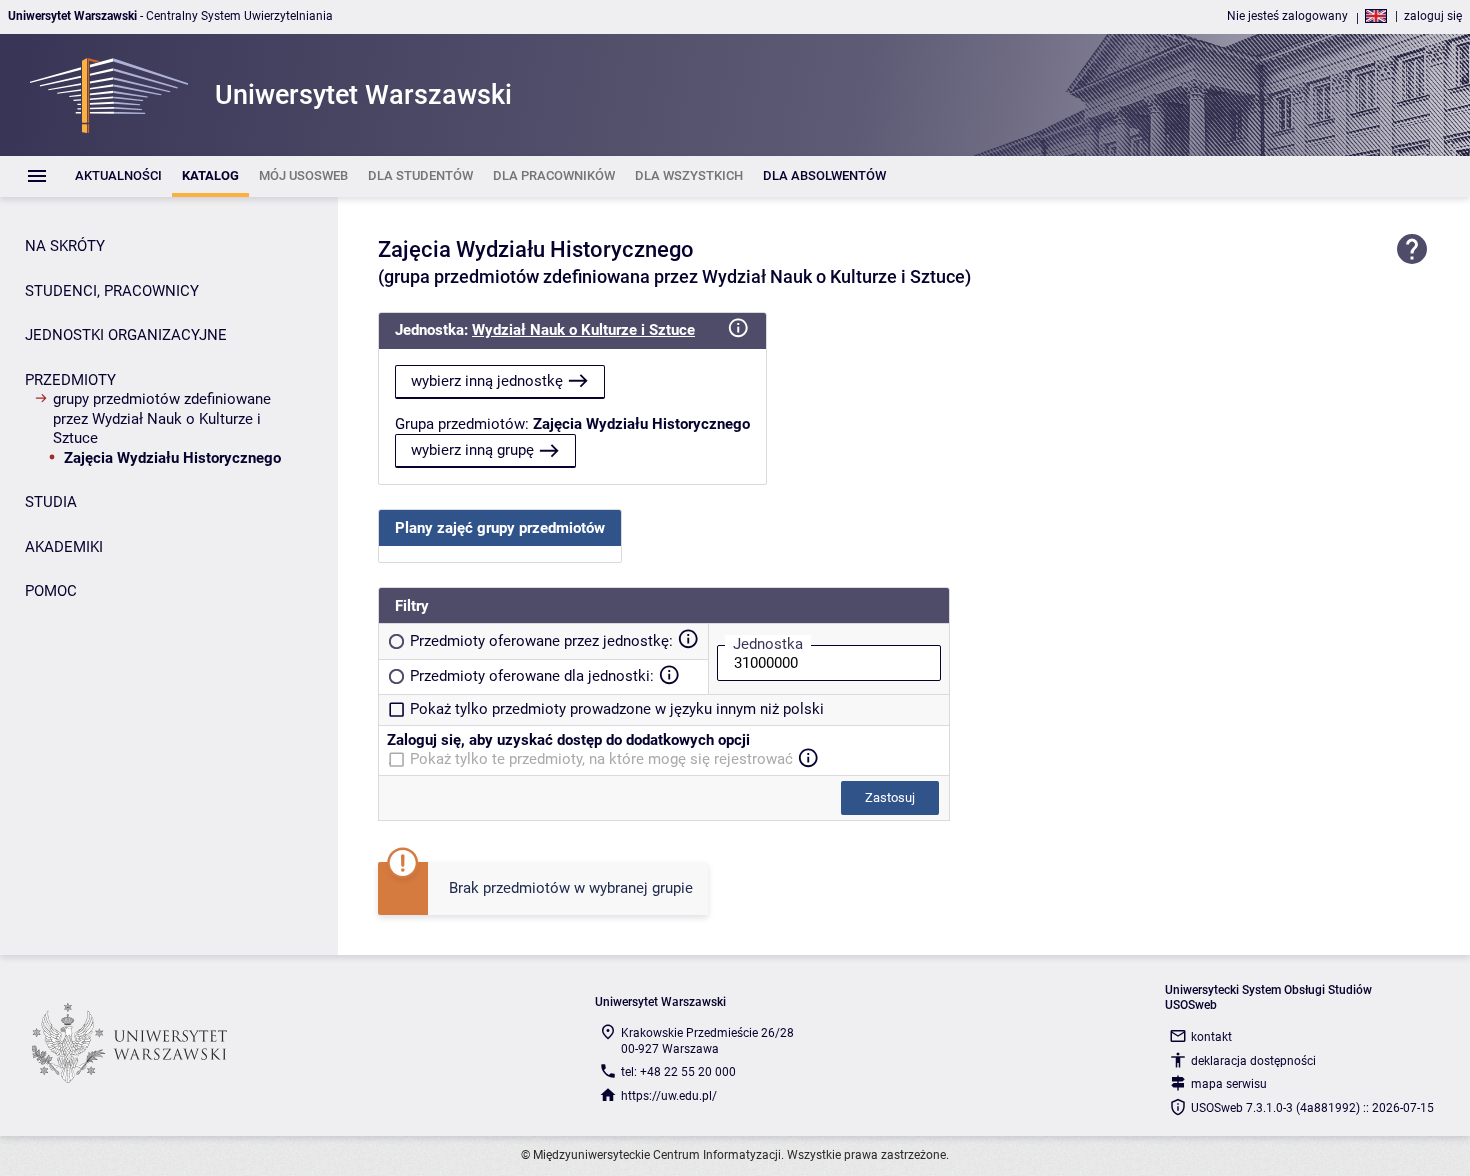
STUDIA (51, 502)
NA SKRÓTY (65, 246)
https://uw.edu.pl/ (669, 1096)
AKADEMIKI (64, 547)
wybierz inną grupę (472, 450)
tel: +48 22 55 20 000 (678, 1072)
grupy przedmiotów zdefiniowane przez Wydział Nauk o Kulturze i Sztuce (162, 418)
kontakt (1211, 1037)
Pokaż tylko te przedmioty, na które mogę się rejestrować (601, 759)
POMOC (51, 591)
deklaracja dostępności (1253, 1061)
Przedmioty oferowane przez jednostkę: (541, 641)
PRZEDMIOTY (70, 380)
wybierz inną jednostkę (487, 381)
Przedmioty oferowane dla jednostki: (532, 676)
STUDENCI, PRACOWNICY (112, 291)
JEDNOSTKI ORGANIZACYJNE (126, 335)
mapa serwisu (1229, 1084)
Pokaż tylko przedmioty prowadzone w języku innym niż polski (617, 709)
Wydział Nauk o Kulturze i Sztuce (583, 330)
